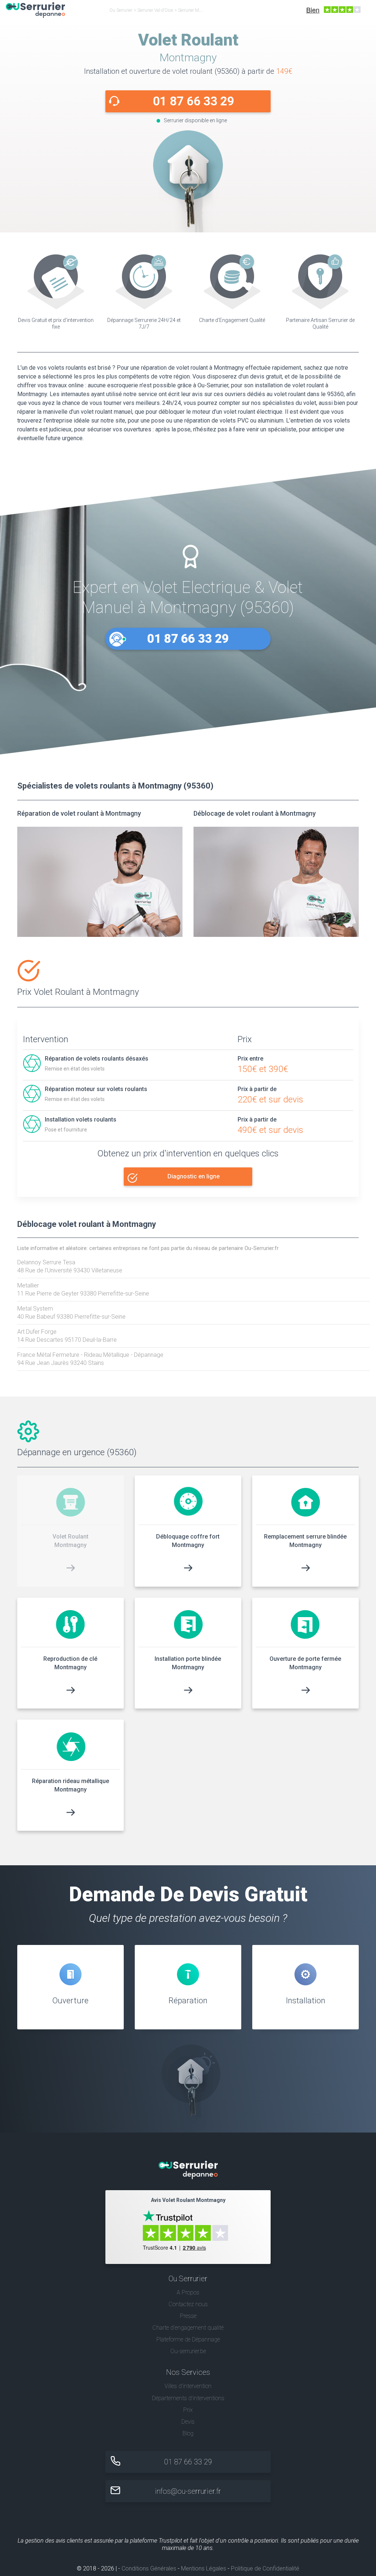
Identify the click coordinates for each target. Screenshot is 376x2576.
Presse (188, 2316)
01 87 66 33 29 (194, 101)
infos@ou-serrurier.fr (188, 2491)
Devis (188, 2422)
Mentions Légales (204, 2568)
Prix (188, 2410)
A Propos (188, 2292)
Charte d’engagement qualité (188, 2328)
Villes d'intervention (188, 2386)
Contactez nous (188, 2304)
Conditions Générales (149, 2568)
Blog (188, 2433)
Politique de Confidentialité (265, 2568)
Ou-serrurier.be (188, 2351)
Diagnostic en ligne (194, 1176)
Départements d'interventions (188, 2398)
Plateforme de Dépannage (188, 2339)
